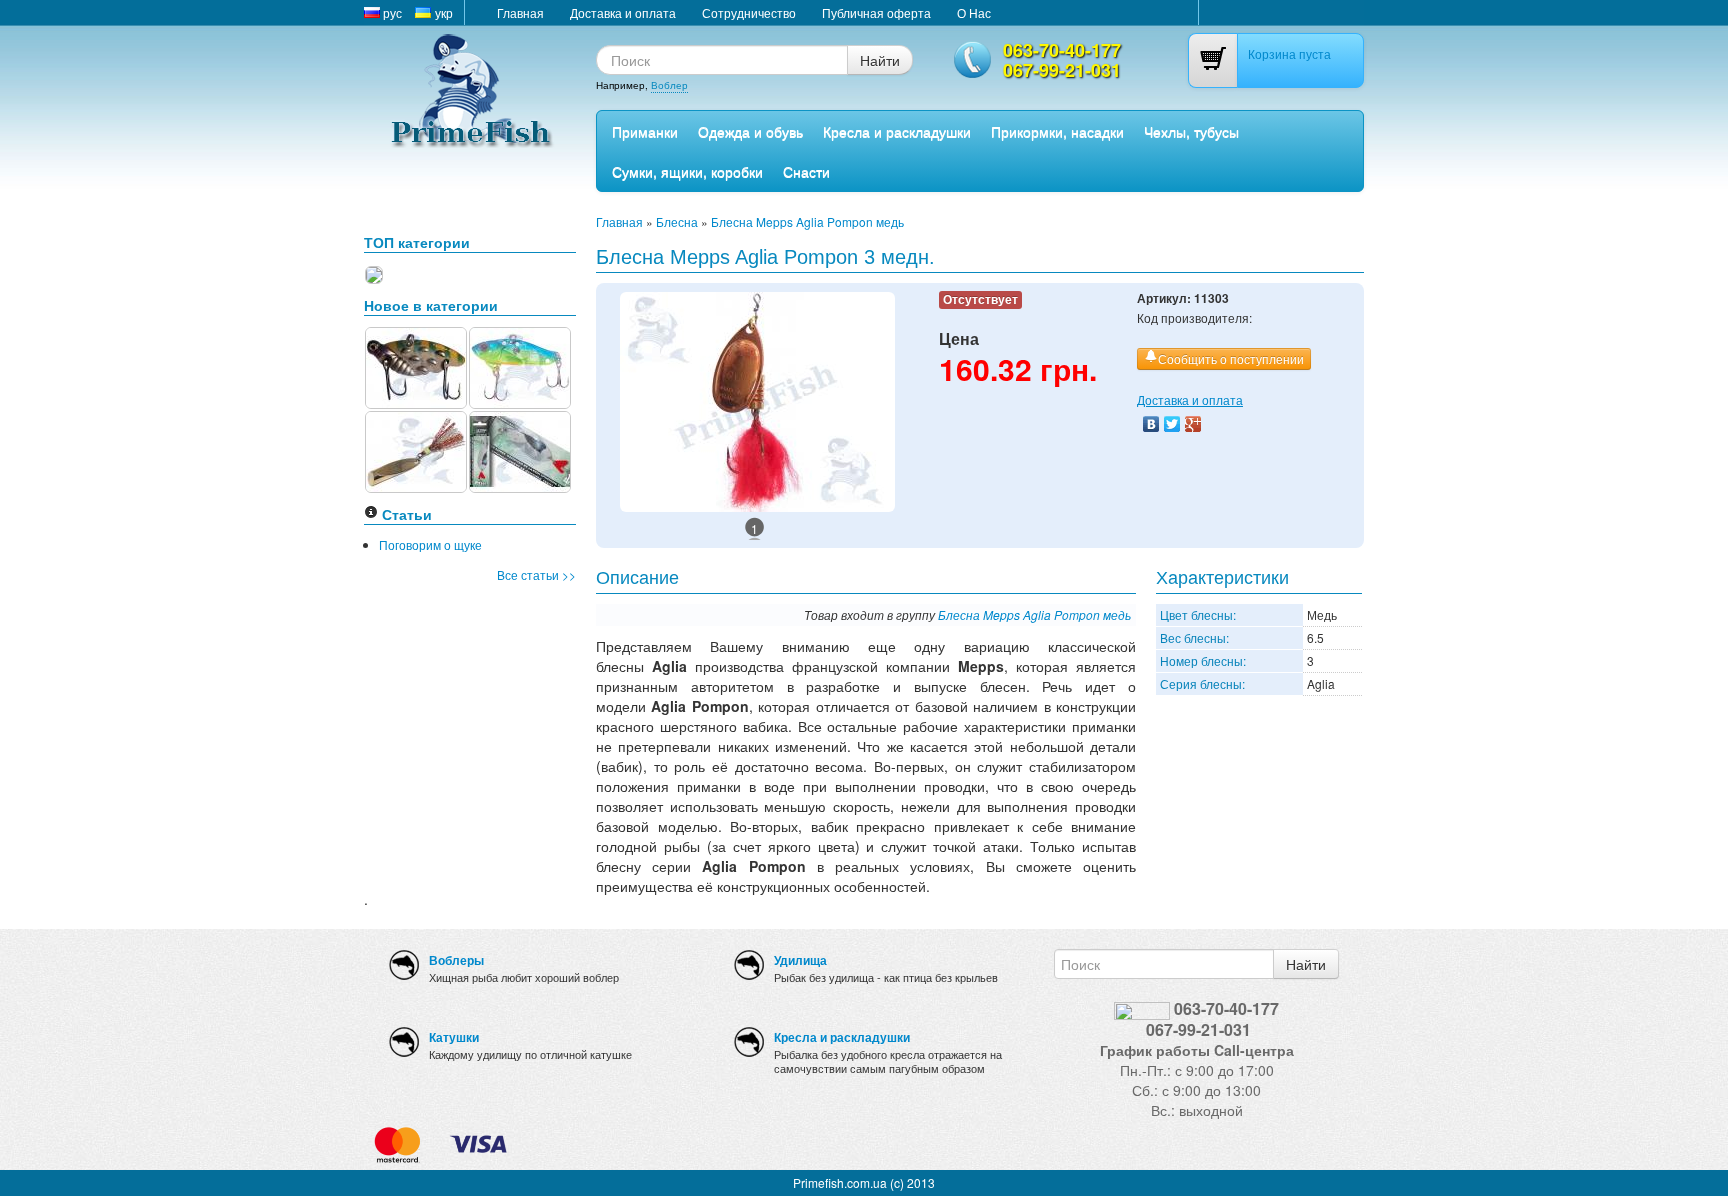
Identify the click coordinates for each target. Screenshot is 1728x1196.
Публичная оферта (876, 12)
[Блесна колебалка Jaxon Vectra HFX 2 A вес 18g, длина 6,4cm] (520, 449)
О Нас (974, 12)
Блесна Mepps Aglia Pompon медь (807, 221)
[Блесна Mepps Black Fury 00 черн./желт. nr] (374, 272)
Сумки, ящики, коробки (687, 171)
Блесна (677, 221)
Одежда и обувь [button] (750, 131)
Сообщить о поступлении (1231, 358)
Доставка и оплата (623, 12)
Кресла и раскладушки (897, 131)
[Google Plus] (1193, 424)
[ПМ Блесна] (416, 449)
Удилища (800, 960)
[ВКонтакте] (1151, 424)
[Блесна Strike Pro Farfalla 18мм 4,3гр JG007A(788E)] (416, 365)
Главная (520, 12)
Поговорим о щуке (430, 544)
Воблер (669, 85)
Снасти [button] (806, 171)
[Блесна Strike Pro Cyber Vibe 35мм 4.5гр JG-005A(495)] (520, 365)
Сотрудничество (749, 12)
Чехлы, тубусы (1191, 131)
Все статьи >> (536, 574)
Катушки (454, 1037)
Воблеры (456, 960)
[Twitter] (1172, 424)
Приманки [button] (645, 131)
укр (442, 12)
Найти (880, 60)
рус (391, 12)
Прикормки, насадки (1057, 131)
